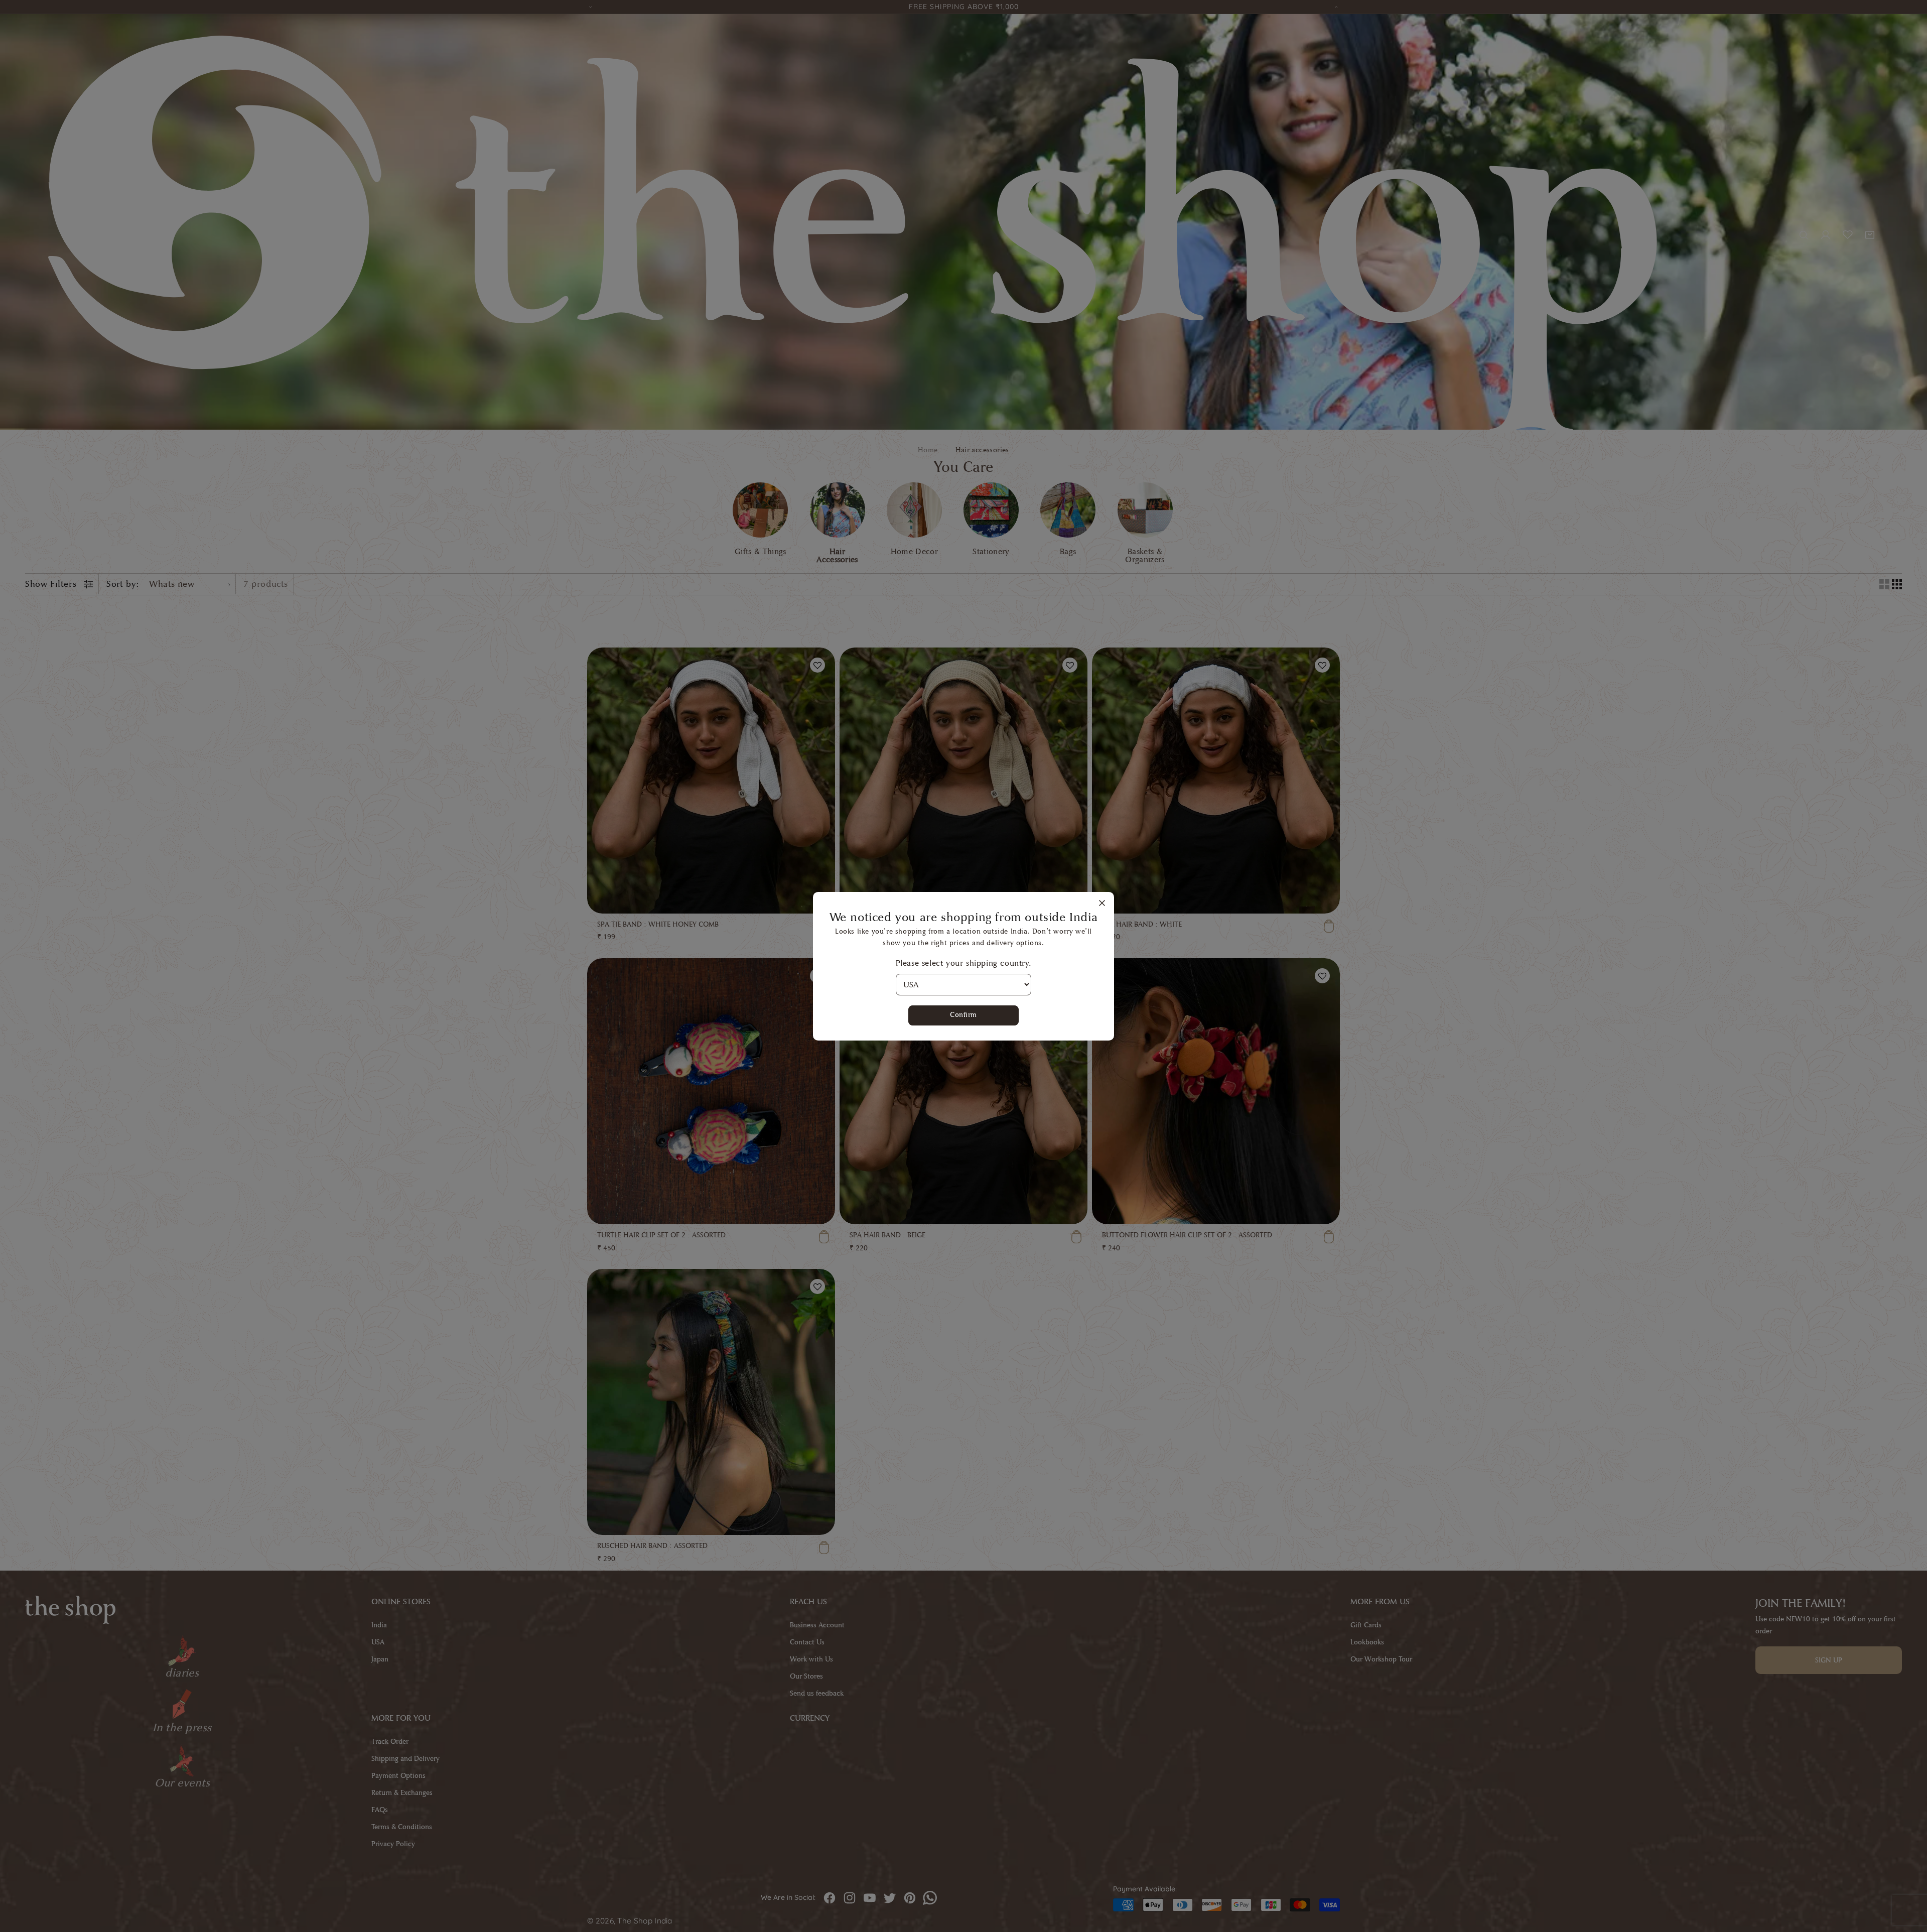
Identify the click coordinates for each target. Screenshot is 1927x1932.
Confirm (963, 1015)
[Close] (1102, 904)
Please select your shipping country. (964, 963)
